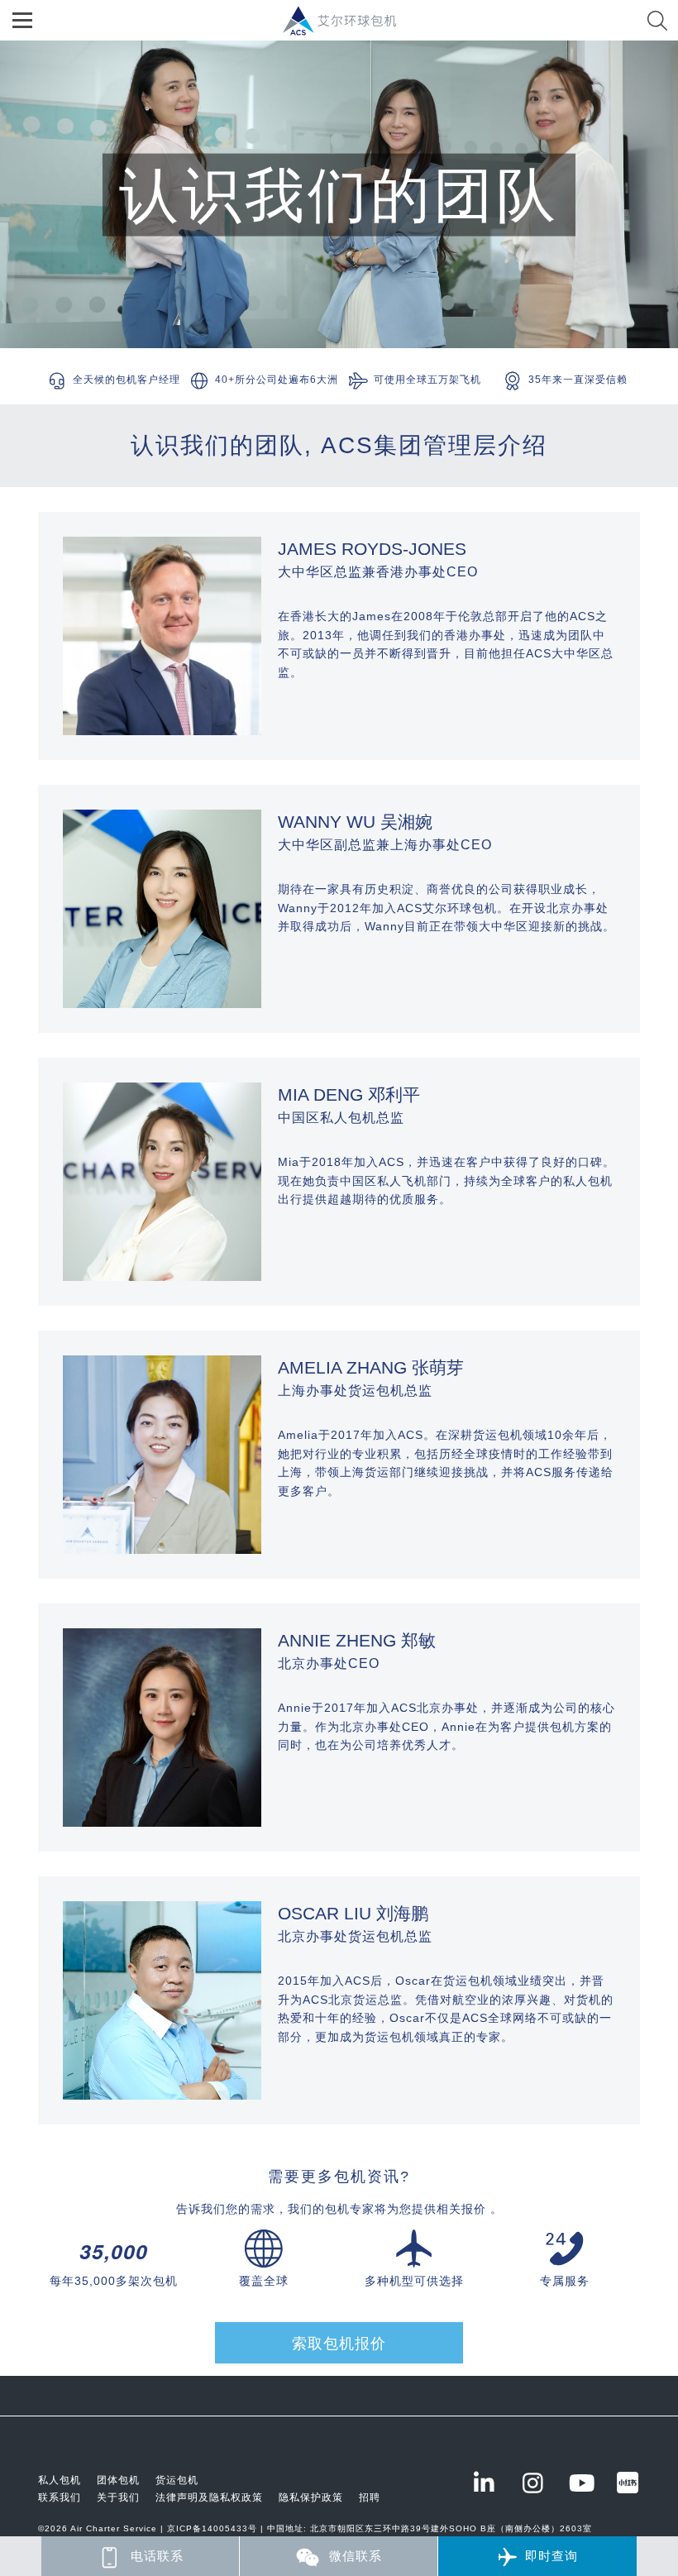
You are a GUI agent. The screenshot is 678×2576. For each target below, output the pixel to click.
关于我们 (118, 2497)
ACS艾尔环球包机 (348, 29)
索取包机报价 (339, 2344)
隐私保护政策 (311, 2497)
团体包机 (118, 2480)
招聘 (370, 2497)
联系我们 (60, 2497)
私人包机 (60, 2480)
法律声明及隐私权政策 (209, 2497)
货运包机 (177, 2480)
